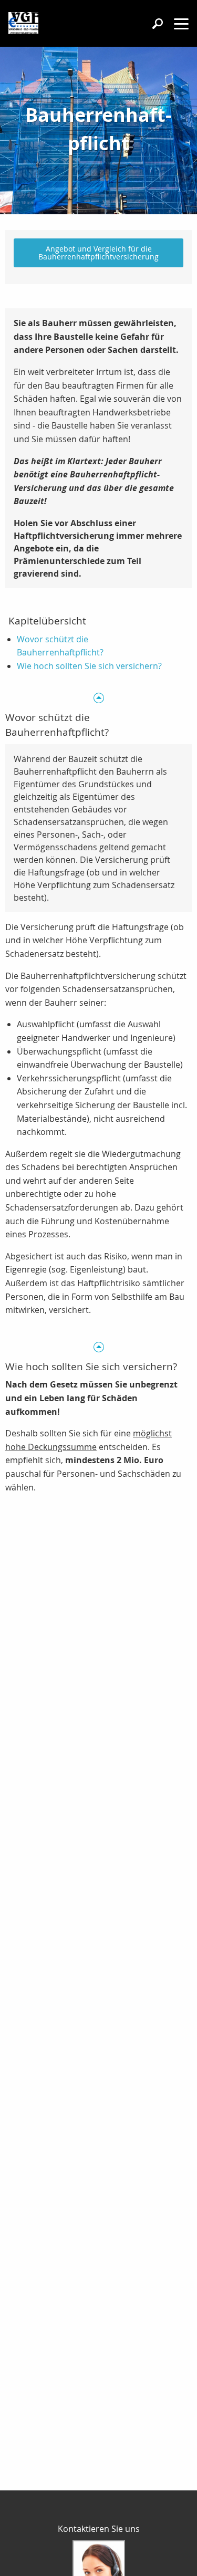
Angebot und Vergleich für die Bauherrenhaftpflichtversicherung (98, 252)
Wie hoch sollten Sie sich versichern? (89, 666)
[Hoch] (98, 697)
